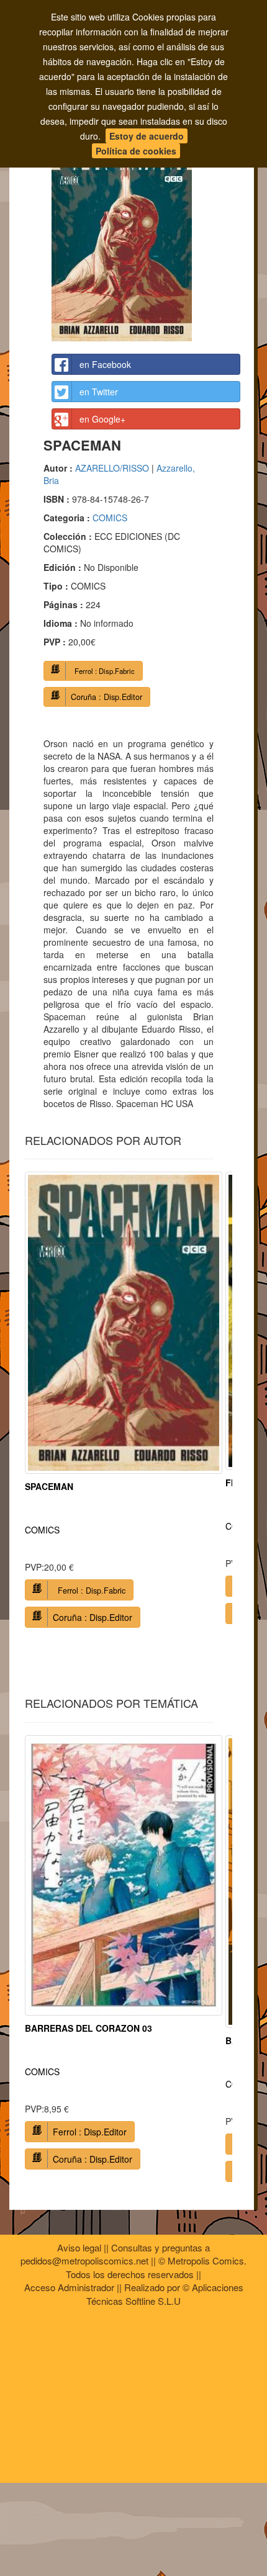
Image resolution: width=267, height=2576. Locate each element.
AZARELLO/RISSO (112, 468)
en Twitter (99, 392)
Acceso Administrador (69, 2287)
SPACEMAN (49, 1486)
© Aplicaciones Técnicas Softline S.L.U (165, 2294)
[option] (124, 1404)
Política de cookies (136, 151)
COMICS (110, 518)
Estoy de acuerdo (147, 136)
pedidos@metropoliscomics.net (84, 2260)
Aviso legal (79, 2247)
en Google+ (102, 419)
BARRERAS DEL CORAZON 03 (88, 2028)
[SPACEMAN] (146, 233)
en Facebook (105, 364)
